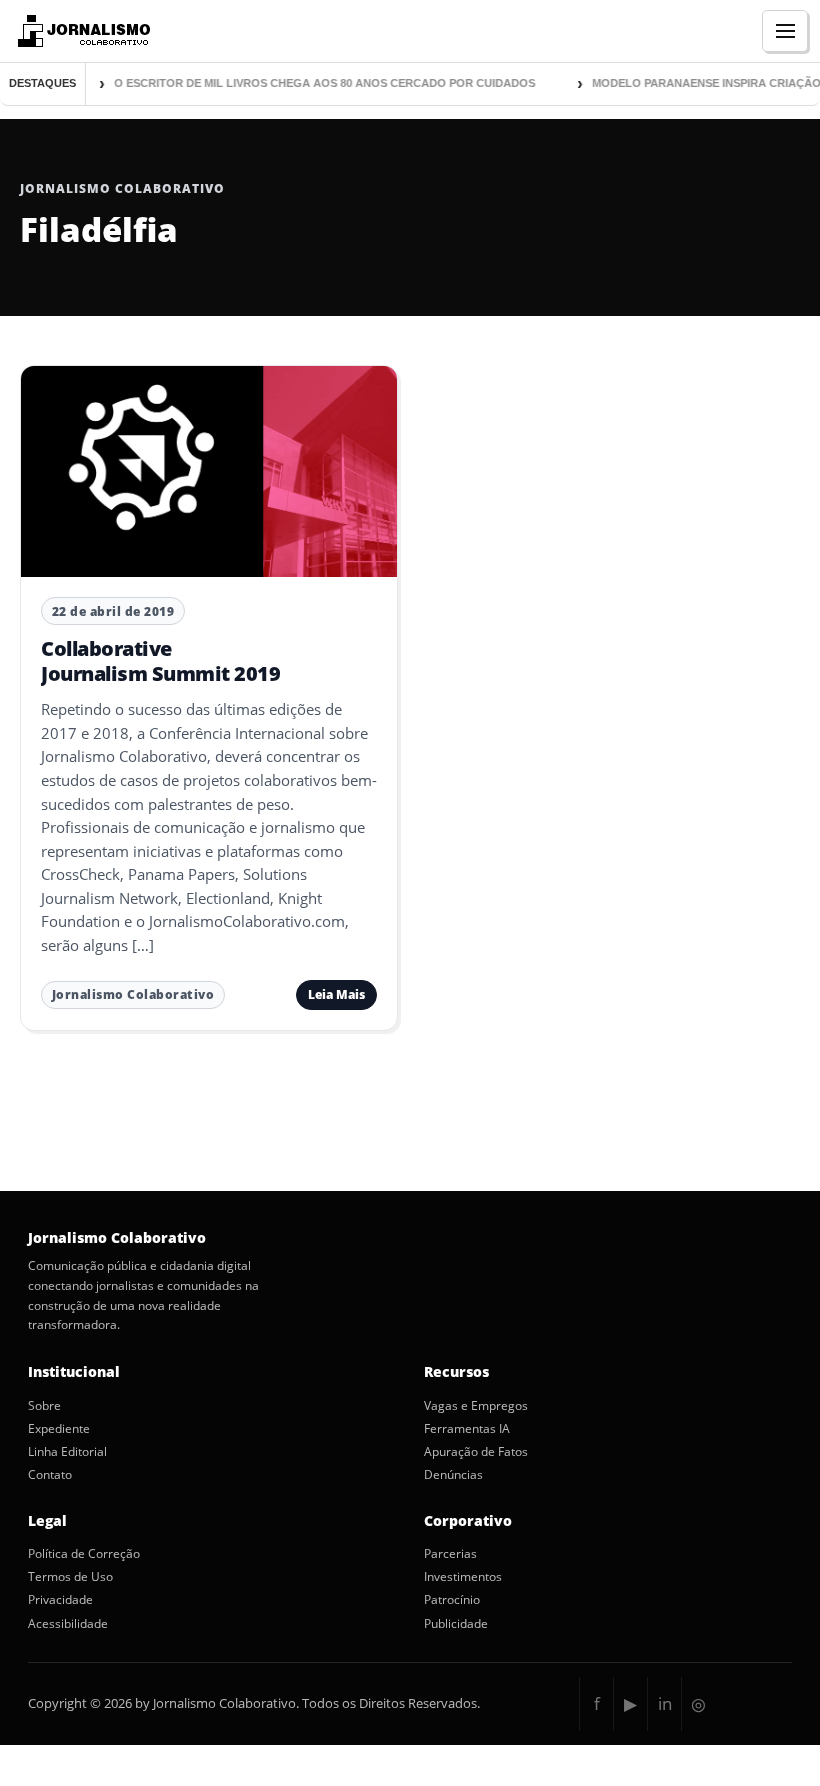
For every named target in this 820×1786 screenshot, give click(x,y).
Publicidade (456, 1624)
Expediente (59, 1429)
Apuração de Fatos (476, 1452)
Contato (50, 1475)
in (665, 1703)
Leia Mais (336, 994)
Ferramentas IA (467, 1429)
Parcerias (450, 1554)
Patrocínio (452, 1600)
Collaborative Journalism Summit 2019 (160, 660)
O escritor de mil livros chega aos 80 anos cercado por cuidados (317, 83)
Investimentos (463, 1577)
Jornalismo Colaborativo (133, 994)
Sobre (44, 1406)
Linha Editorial (67, 1452)
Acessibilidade (68, 1624)
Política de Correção (84, 1554)
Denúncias (453, 1475)
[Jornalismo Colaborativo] (81, 31)
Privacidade (60, 1600)
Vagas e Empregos (476, 1406)
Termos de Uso (70, 1577)
